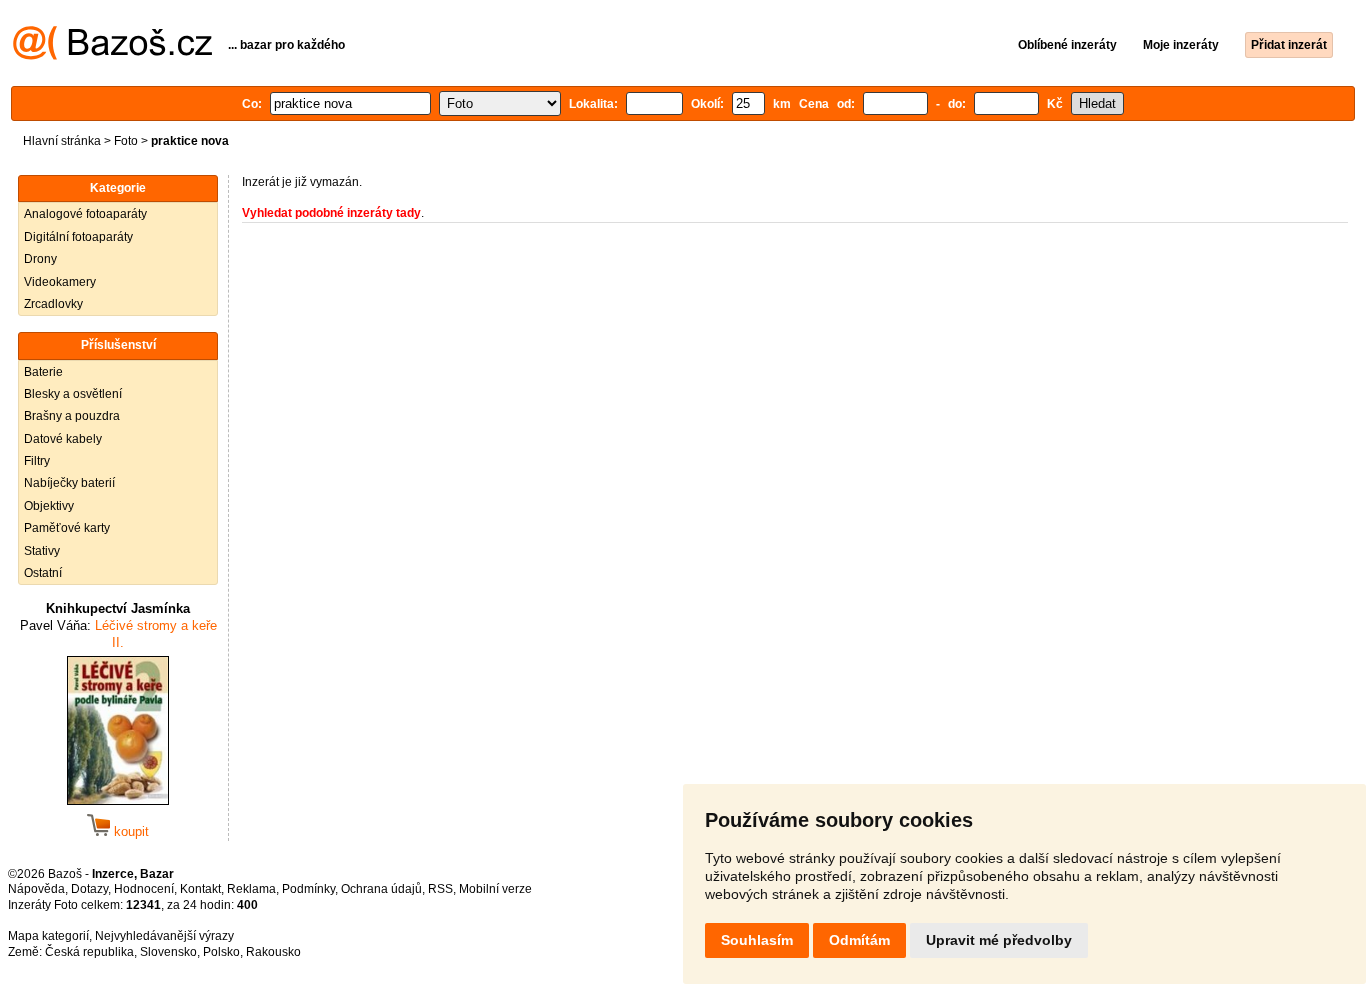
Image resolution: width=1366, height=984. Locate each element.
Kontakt (200, 889)
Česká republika (89, 952)
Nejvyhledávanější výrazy (164, 936)
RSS (440, 889)
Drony (40, 259)
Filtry (37, 461)
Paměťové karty (67, 528)
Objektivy (49, 506)
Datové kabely (63, 439)
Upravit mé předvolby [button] (999, 940)
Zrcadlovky (53, 304)
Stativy (42, 551)
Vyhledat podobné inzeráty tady (331, 213)
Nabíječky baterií (69, 483)
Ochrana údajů (381, 889)
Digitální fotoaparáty (78, 237)
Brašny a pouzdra (72, 416)
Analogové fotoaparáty (85, 214)
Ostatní (43, 573)
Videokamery (60, 282)
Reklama (251, 889)
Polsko (221, 952)
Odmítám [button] (859, 940)
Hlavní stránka (62, 141)
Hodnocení (144, 889)
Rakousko (273, 952)
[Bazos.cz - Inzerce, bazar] (112, 56)
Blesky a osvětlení (73, 394)
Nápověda (36, 889)
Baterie (43, 372)
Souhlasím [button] (757, 940)
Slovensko (168, 952)
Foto (126, 141)
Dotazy (89, 889)
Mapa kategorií (48, 936)
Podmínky (308, 889)
